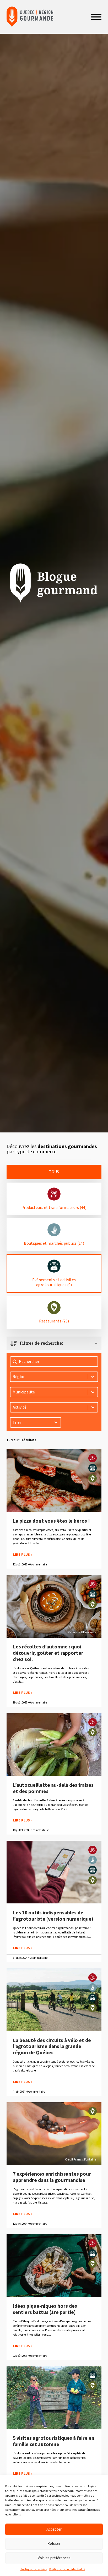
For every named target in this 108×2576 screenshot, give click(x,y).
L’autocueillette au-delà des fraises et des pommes (53, 1788)
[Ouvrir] (96, 17)
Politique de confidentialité (67, 2569)
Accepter (54, 2529)
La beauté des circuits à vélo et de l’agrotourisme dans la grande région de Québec (52, 2047)
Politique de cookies (34, 2569)
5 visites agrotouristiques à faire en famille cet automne (54, 2441)
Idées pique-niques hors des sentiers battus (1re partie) (45, 2309)
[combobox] (31, 1422)
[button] (54, 1172)
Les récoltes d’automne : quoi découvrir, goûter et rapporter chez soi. (48, 1653)
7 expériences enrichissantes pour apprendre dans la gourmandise (52, 2177)
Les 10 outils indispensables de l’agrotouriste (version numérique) (53, 1916)
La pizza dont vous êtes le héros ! (51, 1521)
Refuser (54, 2544)
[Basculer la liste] (56, 1422)
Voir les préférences (54, 2558)
